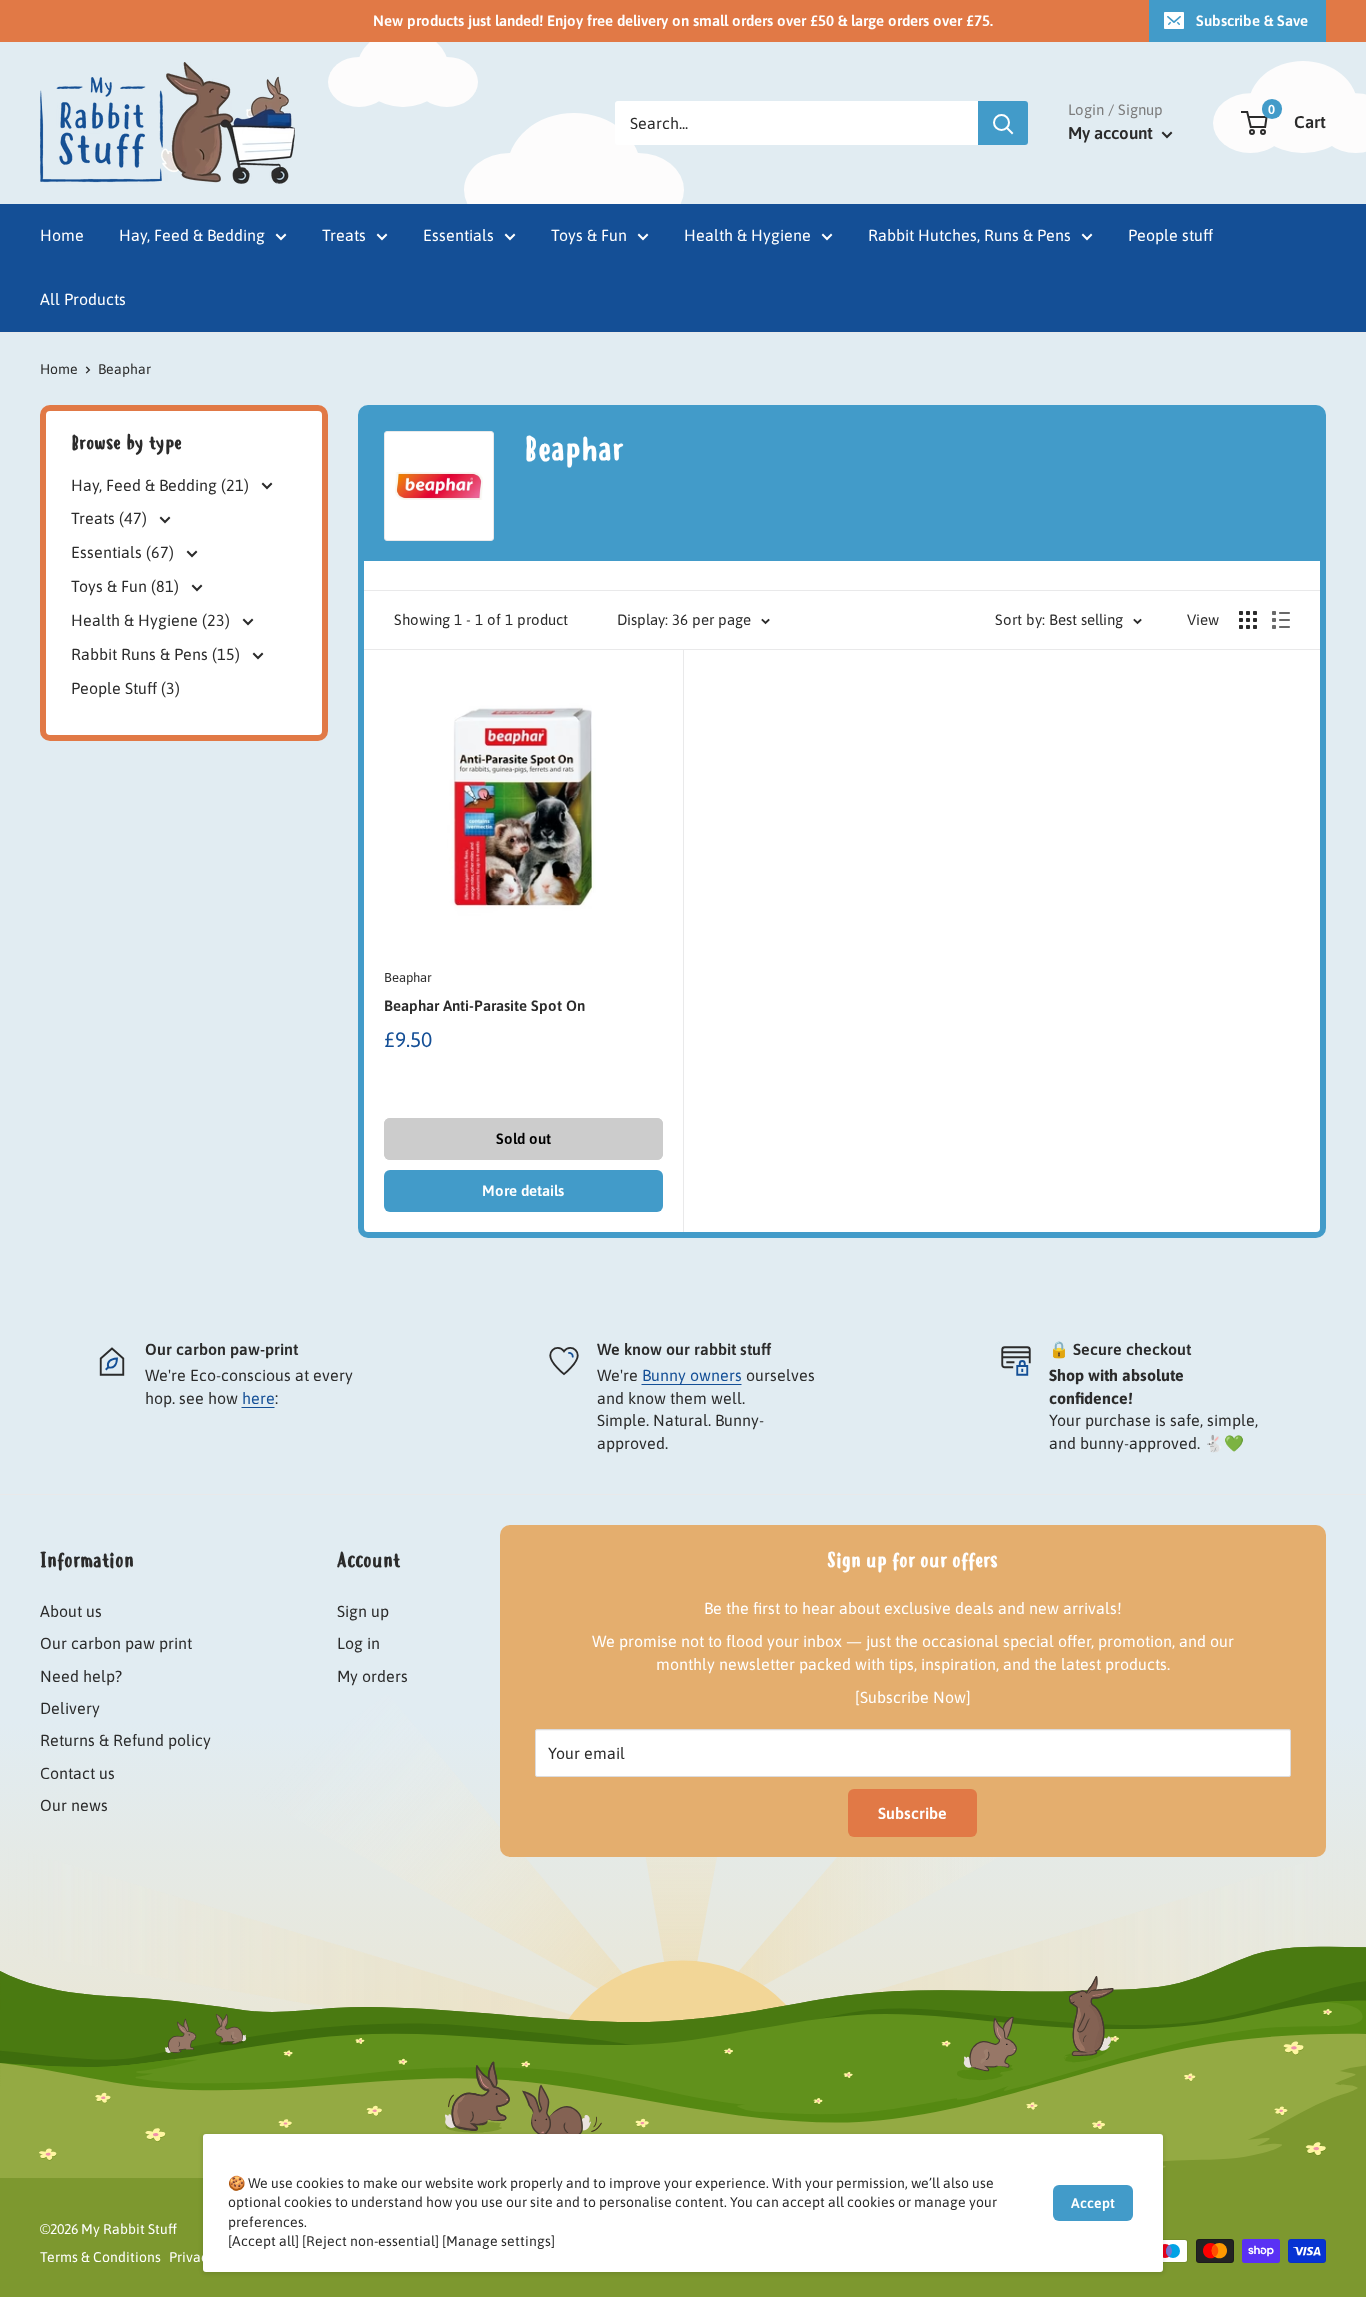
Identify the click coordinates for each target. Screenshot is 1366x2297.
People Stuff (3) (125, 688)
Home (59, 369)
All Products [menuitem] (83, 299)
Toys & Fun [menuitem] (589, 235)
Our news (74, 1805)
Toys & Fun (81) (127, 586)
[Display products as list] (1281, 620)
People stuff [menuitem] (1170, 235)
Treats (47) (111, 518)
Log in (358, 1643)
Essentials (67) (124, 552)
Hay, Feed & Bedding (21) (162, 484)
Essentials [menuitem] (458, 235)
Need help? (81, 1676)
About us (71, 1611)
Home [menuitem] (62, 235)
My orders (372, 1676)
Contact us (77, 1773)
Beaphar (408, 977)
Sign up (363, 1611)
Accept (1093, 2203)
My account (1112, 133)
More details (523, 1190)
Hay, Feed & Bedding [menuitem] (192, 235)
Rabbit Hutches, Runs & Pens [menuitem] (969, 235)
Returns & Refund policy (125, 1740)
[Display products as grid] (1248, 620)
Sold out (523, 1138)
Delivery (70, 1708)
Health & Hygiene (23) (152, 620)
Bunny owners (692, 1375)
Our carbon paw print (116, 1643)
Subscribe (912, 1813)
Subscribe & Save (1252, 20)
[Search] (1003, 123)
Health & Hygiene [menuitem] (747, 235)
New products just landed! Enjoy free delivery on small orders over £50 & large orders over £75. (683, 20)
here (258, 1398)
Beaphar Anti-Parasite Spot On (484, 1005)
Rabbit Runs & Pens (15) (157, 654)
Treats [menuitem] (344, 235)
